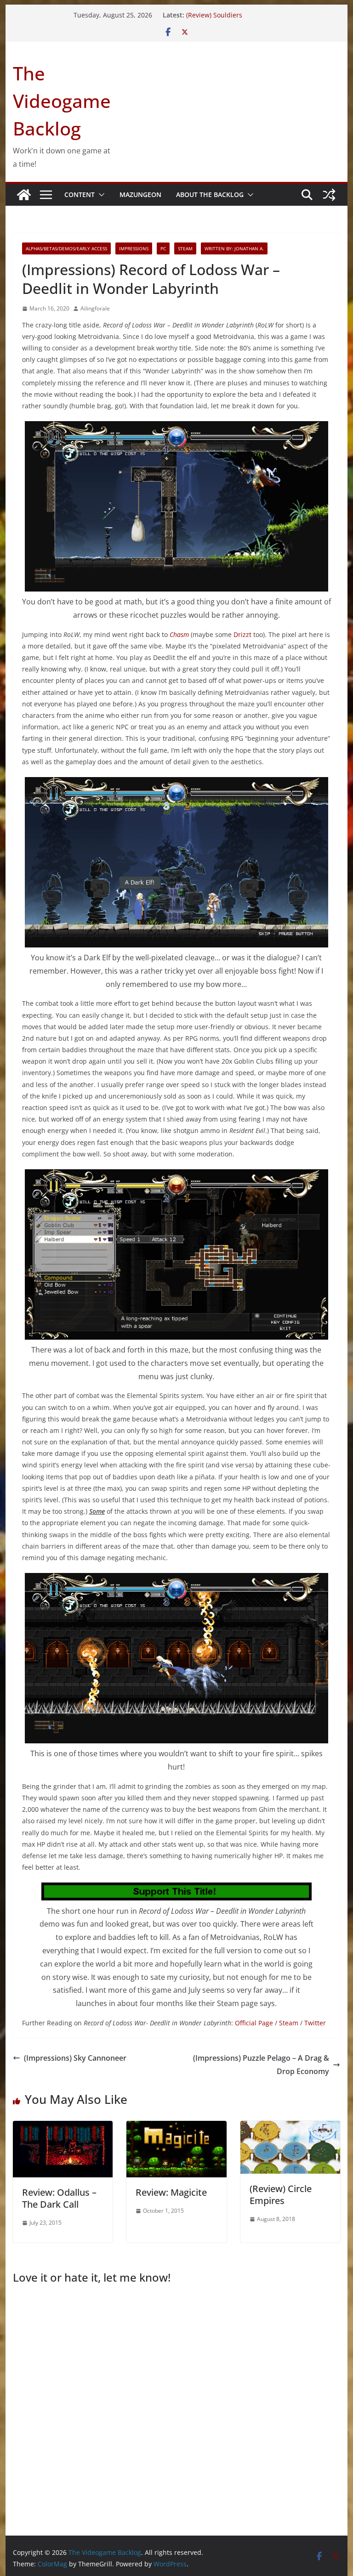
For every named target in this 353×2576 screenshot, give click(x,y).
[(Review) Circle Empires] (290, 2127)
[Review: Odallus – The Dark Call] (63, 2127)
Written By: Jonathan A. (234, 248)
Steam (185, 248)
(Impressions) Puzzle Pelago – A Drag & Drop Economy (261, 2065)
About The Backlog (210, 194)
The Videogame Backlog (62, 101)
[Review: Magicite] (176, 2127)
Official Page (254, 2023)
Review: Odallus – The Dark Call (59, 2198)
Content (80, 194)
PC (163, 248)
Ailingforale (95, 308)
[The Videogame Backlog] (24, 195)
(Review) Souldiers (214, 15)
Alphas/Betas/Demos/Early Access (66, 248)
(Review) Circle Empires (281, 2195)
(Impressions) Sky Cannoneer (75, 2058)
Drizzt (242, 634)
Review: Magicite (171, 2192)
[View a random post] (329, 195)
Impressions (134, 248)
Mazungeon (140, 194)
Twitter (315, 2023)
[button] (100, 195)
